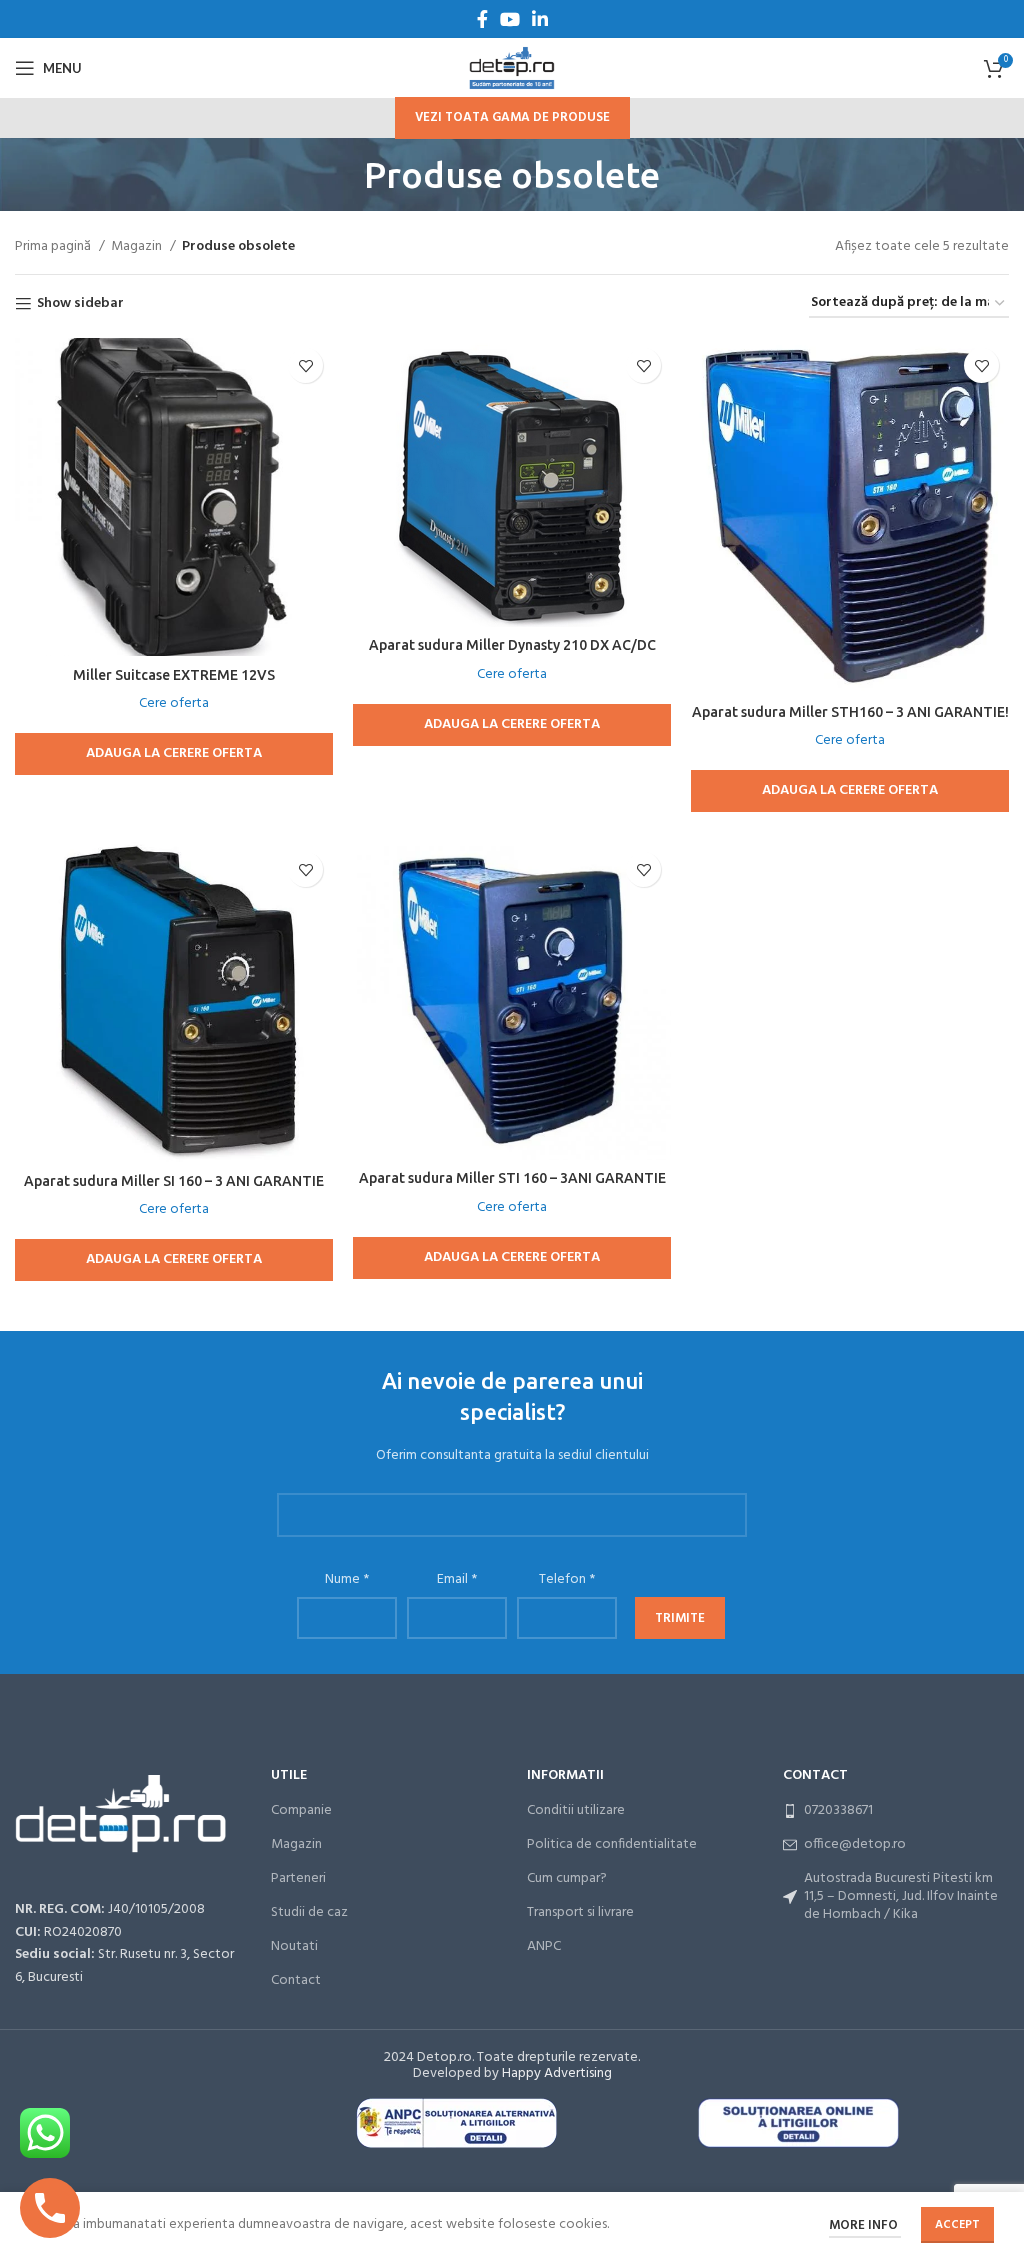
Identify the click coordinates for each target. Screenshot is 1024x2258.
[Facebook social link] (482, 19)
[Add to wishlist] (305, 365)
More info (865, 2225)
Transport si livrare (580, 1912)
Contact (296, 1980)
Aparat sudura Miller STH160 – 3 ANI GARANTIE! (850, 712)
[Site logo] (511, 68)
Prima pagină (54, 247)
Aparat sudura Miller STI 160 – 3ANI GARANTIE (512, 1178)
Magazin (138, 247)
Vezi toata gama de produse (512, 117)
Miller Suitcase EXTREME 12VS (174, 675)
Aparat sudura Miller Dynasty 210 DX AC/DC (512, 645)
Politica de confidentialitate (612, 1844)
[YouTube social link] (510, 19)
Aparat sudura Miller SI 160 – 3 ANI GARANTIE (174, 1181)
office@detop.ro (855, 1844)
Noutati (294, 1946)
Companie (301, 1810)
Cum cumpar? (567, 1878)
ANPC (544, 1946)
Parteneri (298, 1878)
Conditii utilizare (576, 1810)
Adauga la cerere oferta (174, 753)
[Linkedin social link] (540, 19)
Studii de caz (309, 1912)
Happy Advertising (557, 2073)
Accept (957, 2225)
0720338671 (838, 1810)
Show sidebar (80, 304)
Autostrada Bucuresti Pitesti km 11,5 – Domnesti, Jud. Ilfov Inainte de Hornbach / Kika (901, 1896)
